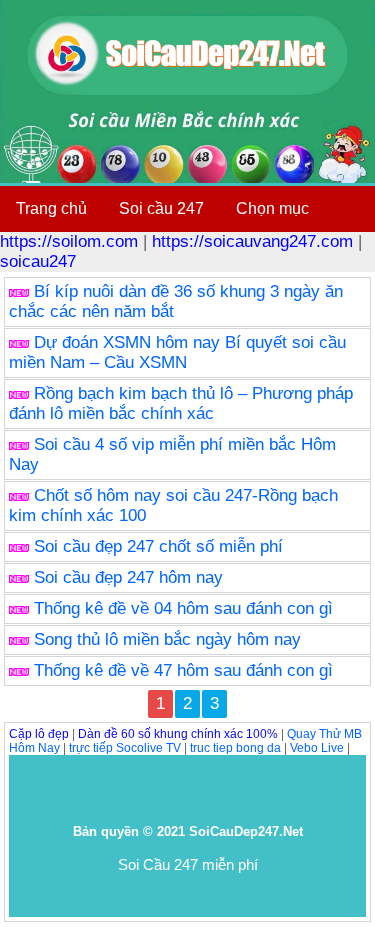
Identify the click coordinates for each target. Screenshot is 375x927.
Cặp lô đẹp (39, 734)
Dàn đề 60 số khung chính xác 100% (178, 734)
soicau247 (38, 261)
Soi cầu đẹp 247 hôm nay (128, 577)
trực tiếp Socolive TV (125, 748)
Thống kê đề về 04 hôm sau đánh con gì (183, 608)
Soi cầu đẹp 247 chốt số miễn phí (158, 546)
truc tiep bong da (235, 748)
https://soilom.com (69, 241)
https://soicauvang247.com (252, 241)
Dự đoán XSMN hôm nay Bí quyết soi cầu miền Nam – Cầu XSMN (177, 352)
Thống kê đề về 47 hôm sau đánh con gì (183, 670)
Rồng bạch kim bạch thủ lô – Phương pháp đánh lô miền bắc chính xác (181, 403)
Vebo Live (317, 748)
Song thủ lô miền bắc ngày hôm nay (167, 639)
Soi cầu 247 (161, 208)
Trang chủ (51, 208)
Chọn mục (272, 208)
